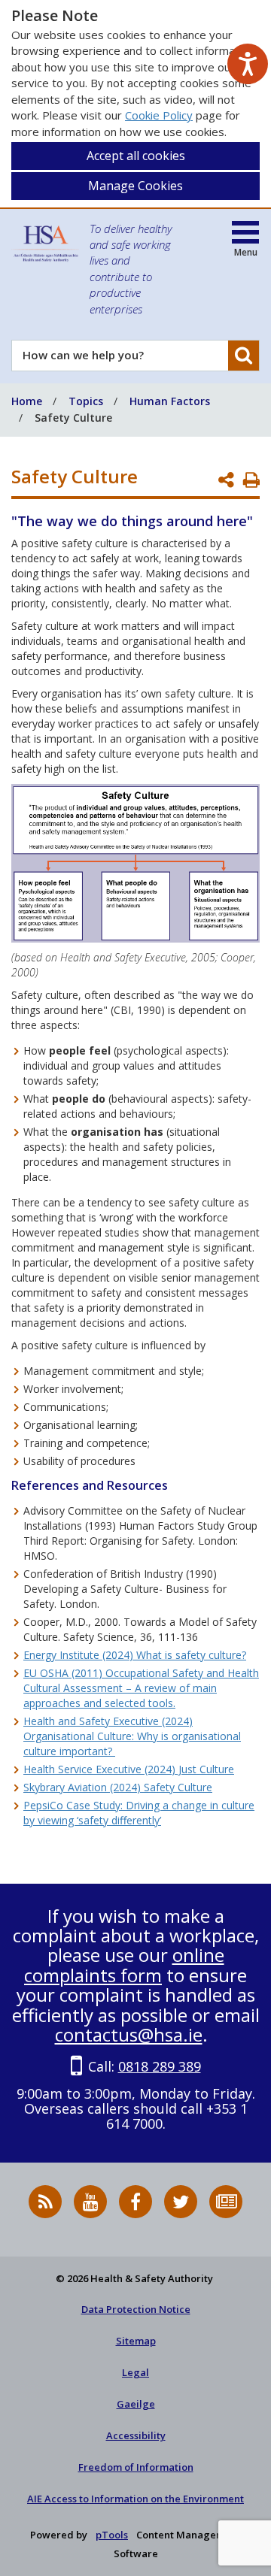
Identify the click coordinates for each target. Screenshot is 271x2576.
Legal (135, 2372)
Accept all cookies (136, 156)
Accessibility (136, 2435)
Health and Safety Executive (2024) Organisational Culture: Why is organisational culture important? (132, 1736)
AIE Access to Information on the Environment (135, 2499)
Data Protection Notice (136, 2309)
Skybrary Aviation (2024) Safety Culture (118, 1787)
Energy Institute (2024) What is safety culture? (135, 1655)
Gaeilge (136, 2404)
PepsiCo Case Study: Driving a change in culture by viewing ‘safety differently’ (139, 1813)
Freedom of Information (136, 2467)
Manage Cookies (135, 186)
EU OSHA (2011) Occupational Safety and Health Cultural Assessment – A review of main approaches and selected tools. (141, 1688)
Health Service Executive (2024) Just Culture (129, 1769)
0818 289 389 (160, 2066)
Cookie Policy (159, 115)
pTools (112, 2535)
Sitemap (136, 2341)
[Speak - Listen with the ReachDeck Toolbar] (248, 64)
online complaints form (124, 1965)
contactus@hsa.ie (129, 2034)
